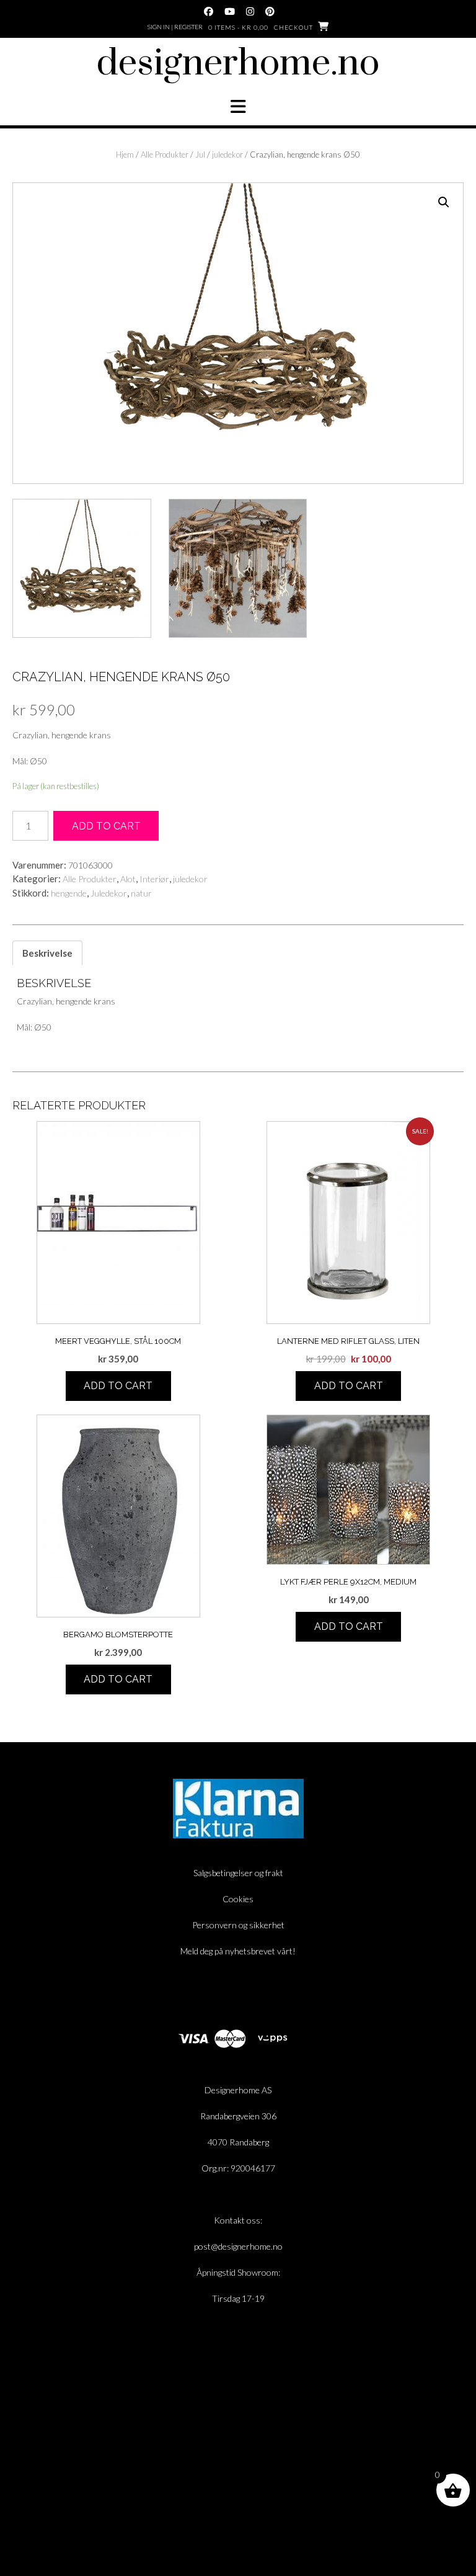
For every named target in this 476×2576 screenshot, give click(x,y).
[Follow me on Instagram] (250, 11)
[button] (238, 107)
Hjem (125, 154)
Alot (128, 879)
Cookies (238, 1899)
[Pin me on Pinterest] (270, 11)
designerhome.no (238, 64)
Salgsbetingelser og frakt (238, 1873)
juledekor (227, 154)
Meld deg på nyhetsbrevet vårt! (238, 1951)
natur (141, 893)
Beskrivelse (47, 953)
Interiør (154, 879)
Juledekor (109, 893)
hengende (69, 893)
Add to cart (106, 826)
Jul (200, 154)
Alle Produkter (165, 154)
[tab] (47, 953)
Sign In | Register (175, 27)
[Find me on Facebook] (209, 11)
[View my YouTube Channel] (230, 11)
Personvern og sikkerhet (238, 1925)
